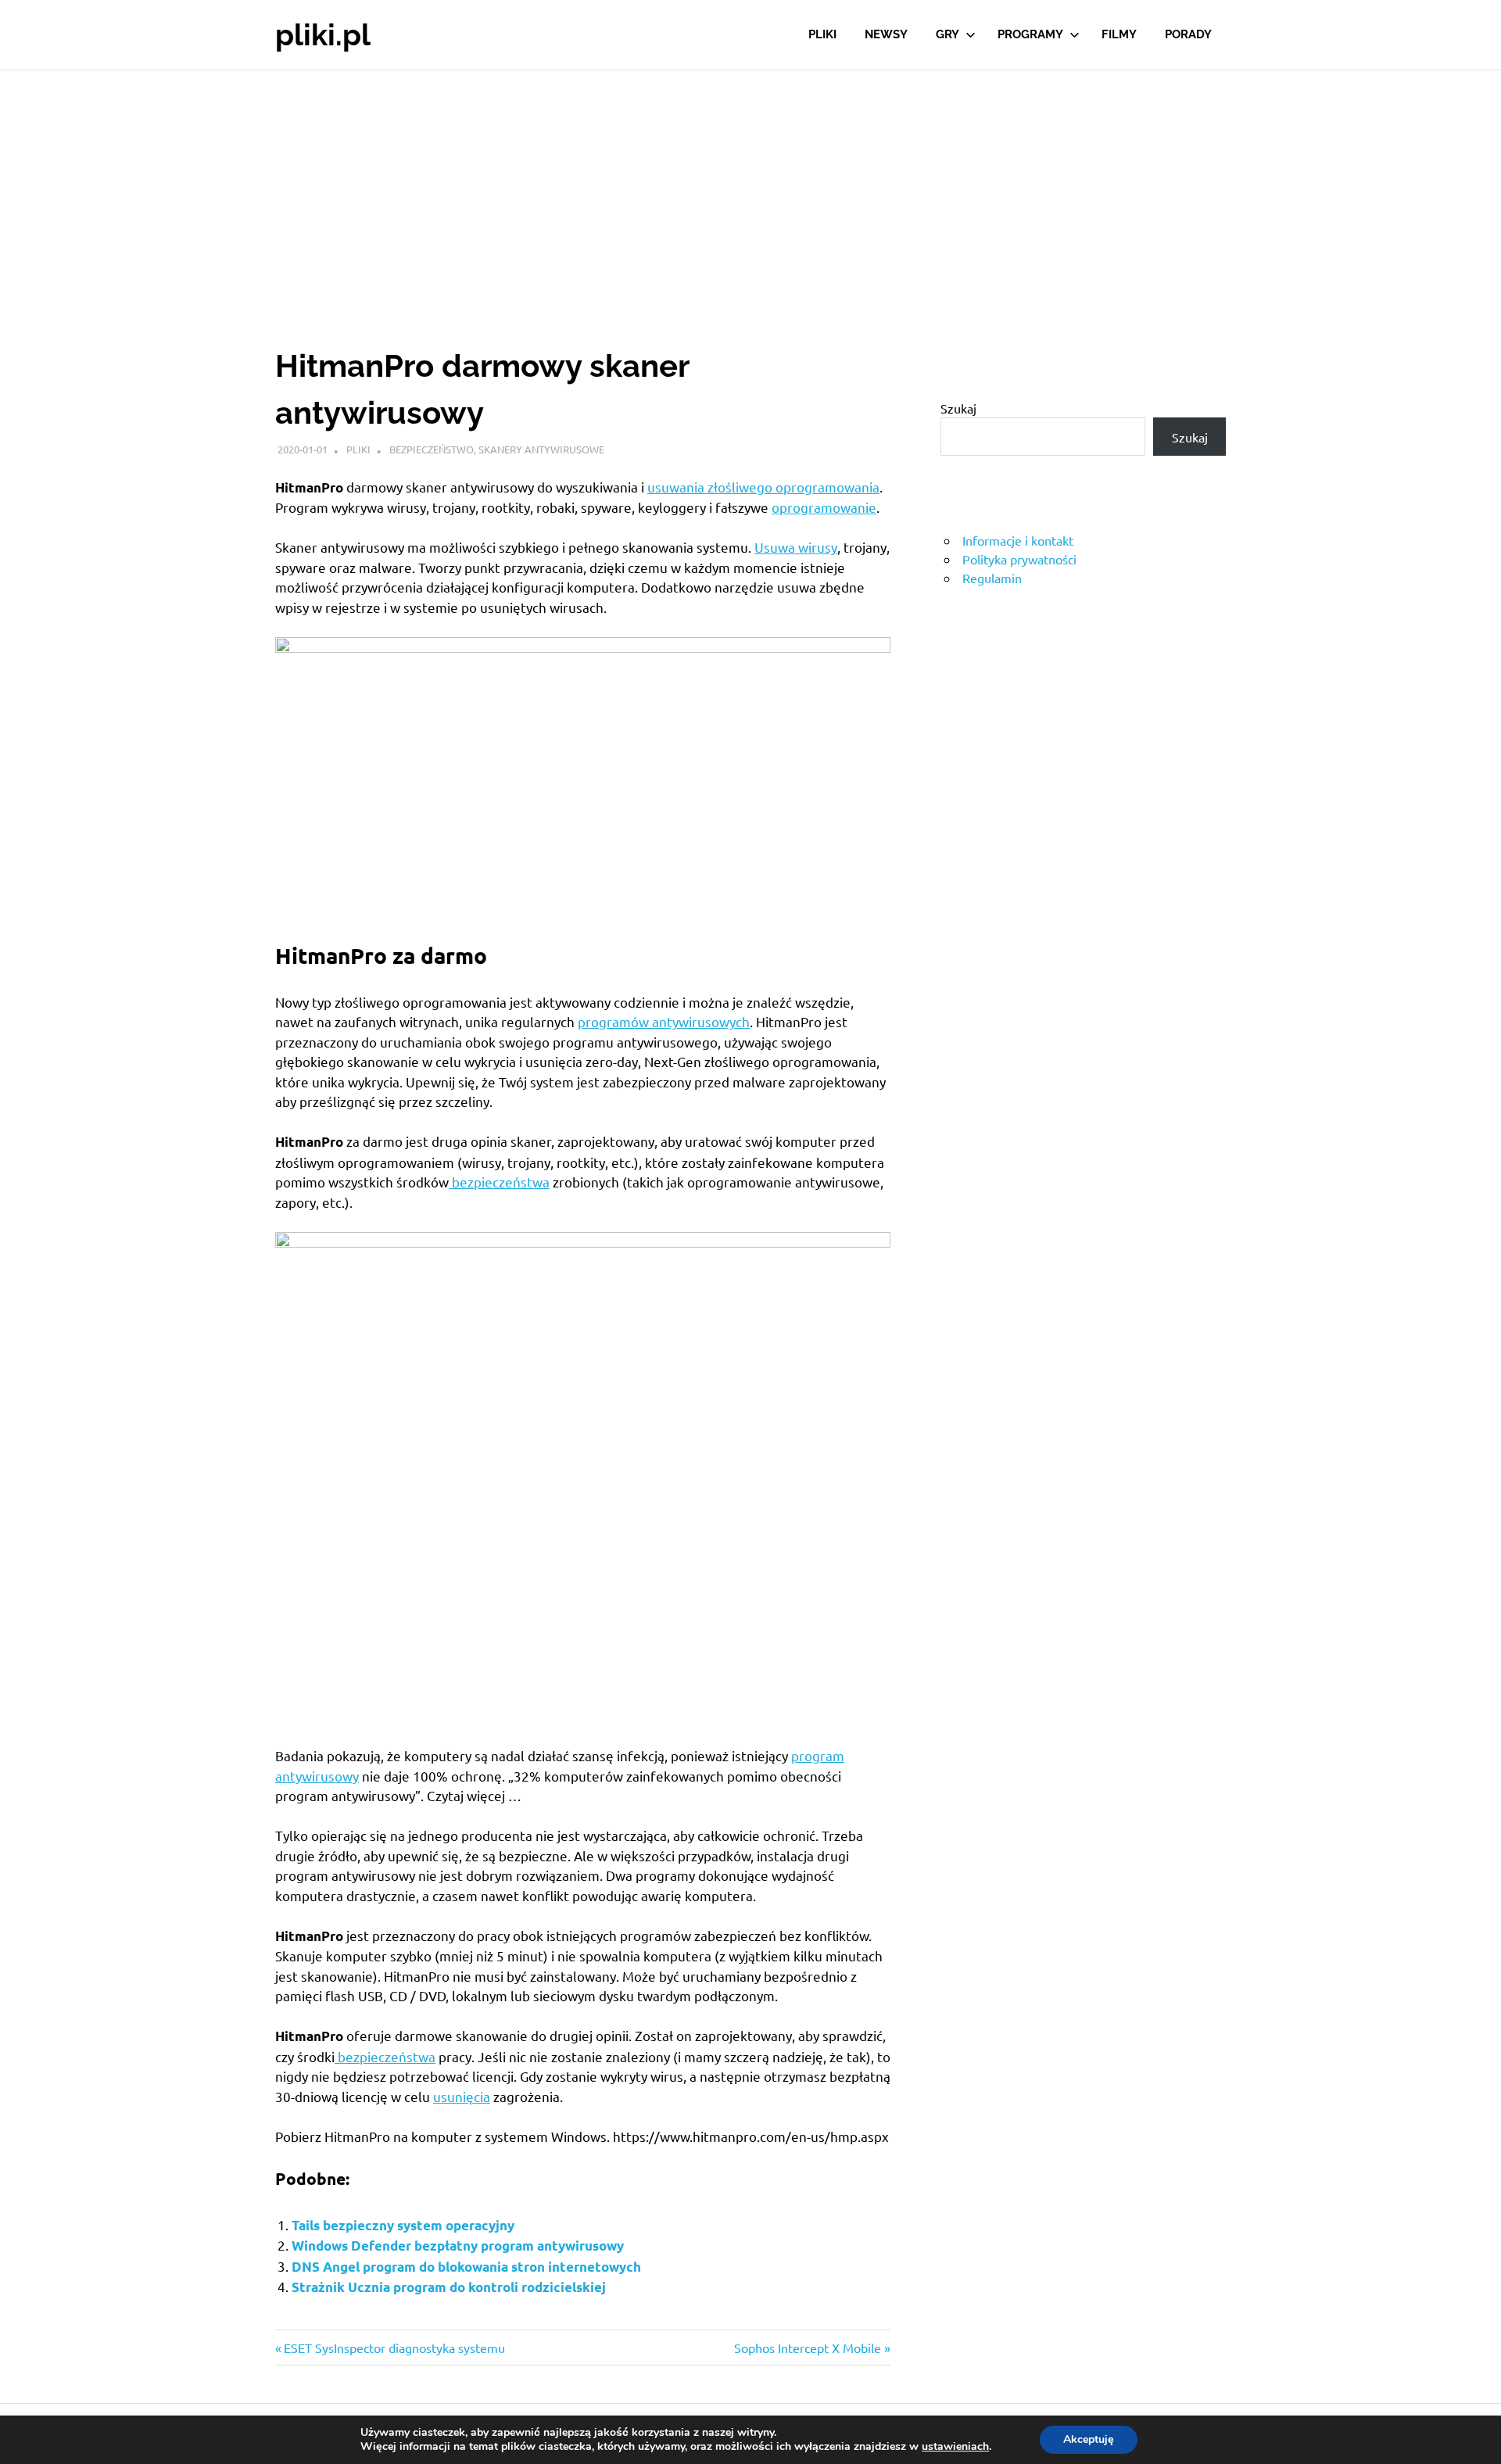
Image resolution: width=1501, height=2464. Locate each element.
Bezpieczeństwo (432, 449)
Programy (1030, 34)
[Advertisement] (750, 188)
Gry (948, 34)
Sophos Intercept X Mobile (808, 2348)
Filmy (1119, 34)
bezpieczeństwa (499, 1182)
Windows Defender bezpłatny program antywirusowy (458, 2246)
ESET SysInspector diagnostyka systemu (394, 2348)
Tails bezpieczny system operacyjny (403, 2225)
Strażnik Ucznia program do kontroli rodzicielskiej (449, 2287)
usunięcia (462, 2096)
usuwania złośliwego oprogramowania (763, 487)
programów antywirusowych (664, 1021)
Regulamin (992, 578)
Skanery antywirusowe (541, 449)
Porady (1188, 34)
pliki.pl (323, 35)
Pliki (822, 34)
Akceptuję (1089, 2439)
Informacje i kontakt (1018, 540)
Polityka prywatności (1019, 559)
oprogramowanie (824, 507)
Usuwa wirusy (796, 547)
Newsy (886, 34)
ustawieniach (955, 2447)
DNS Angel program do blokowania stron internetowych (466, 2267)
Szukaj (958, 408)
